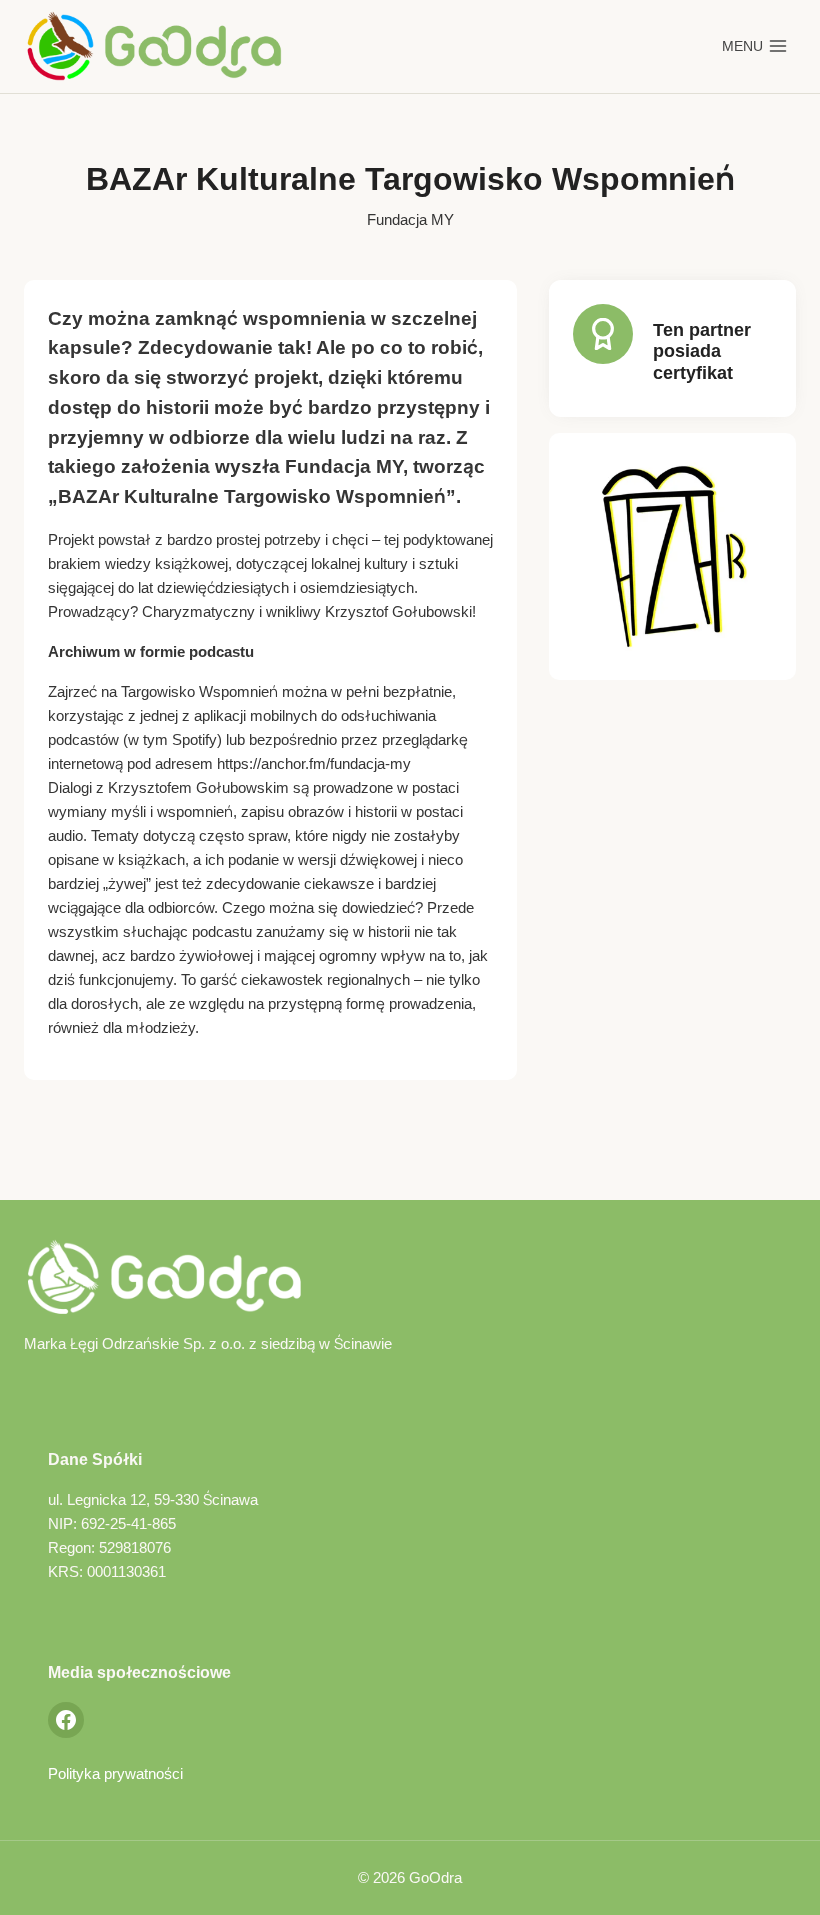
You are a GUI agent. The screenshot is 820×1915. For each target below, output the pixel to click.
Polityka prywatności (115, 1773)
